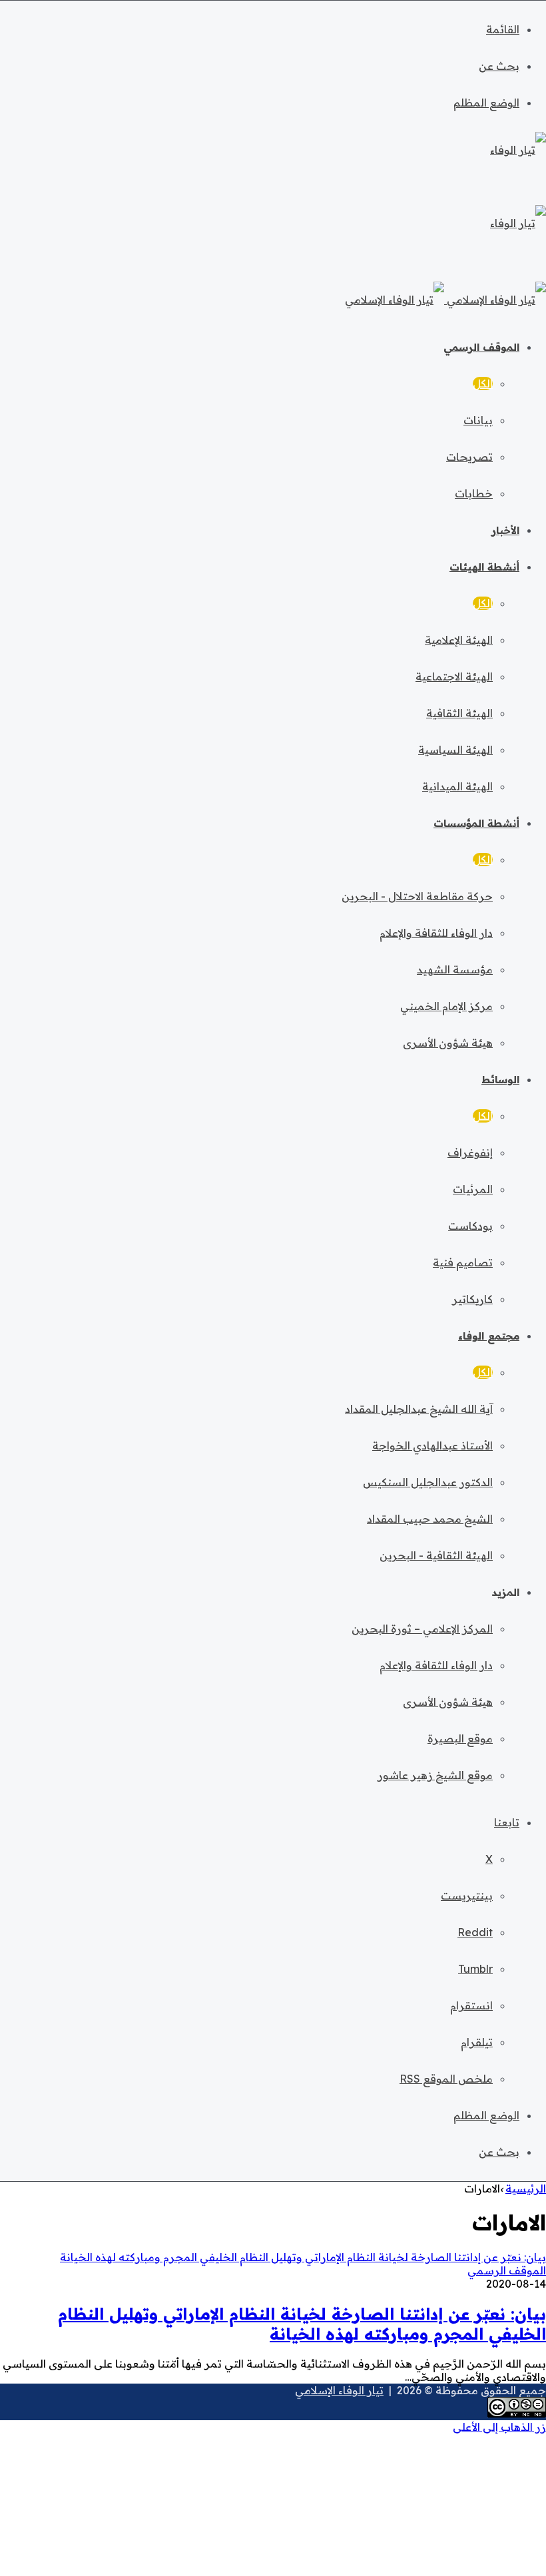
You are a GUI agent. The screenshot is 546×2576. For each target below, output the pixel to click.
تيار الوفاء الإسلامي (339, 2390)
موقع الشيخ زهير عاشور (435, 1775)
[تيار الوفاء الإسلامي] (445, 300)
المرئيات (473, 1189)
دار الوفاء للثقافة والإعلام (436, 933)
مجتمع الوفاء (489, 1336)
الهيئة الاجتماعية (454, 676)
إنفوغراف (470, 1153)
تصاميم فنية (463, 1262)
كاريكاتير (472, 1299)
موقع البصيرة (460, 1738)
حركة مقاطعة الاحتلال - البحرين (417, 896)
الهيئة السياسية (455, 750)
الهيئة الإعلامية (459, 640)
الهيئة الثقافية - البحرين (436, 1555)
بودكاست (470, 1226)
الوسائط (500, 1080)
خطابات (474, 493)
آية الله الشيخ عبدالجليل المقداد (419, 1409)
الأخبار (505, 530)
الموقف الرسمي (481, 347)
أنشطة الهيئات (484, 567)
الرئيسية (526, 2189)
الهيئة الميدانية (457, 786)
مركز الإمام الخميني (446, 1006)
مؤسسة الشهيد (455, 969)
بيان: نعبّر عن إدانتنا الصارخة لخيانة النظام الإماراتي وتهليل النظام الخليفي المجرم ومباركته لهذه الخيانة (302, 2324)
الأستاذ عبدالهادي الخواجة (432, 1445)
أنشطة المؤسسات (476, 823)
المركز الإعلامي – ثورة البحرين (422, 1629)
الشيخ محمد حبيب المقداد (430, 1519)
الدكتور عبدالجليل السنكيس (428, 1482)
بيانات (478, 420)
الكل (483, 384)
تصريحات (469, 457)
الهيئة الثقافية (459, 713)
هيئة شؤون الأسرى (448, 1043)
